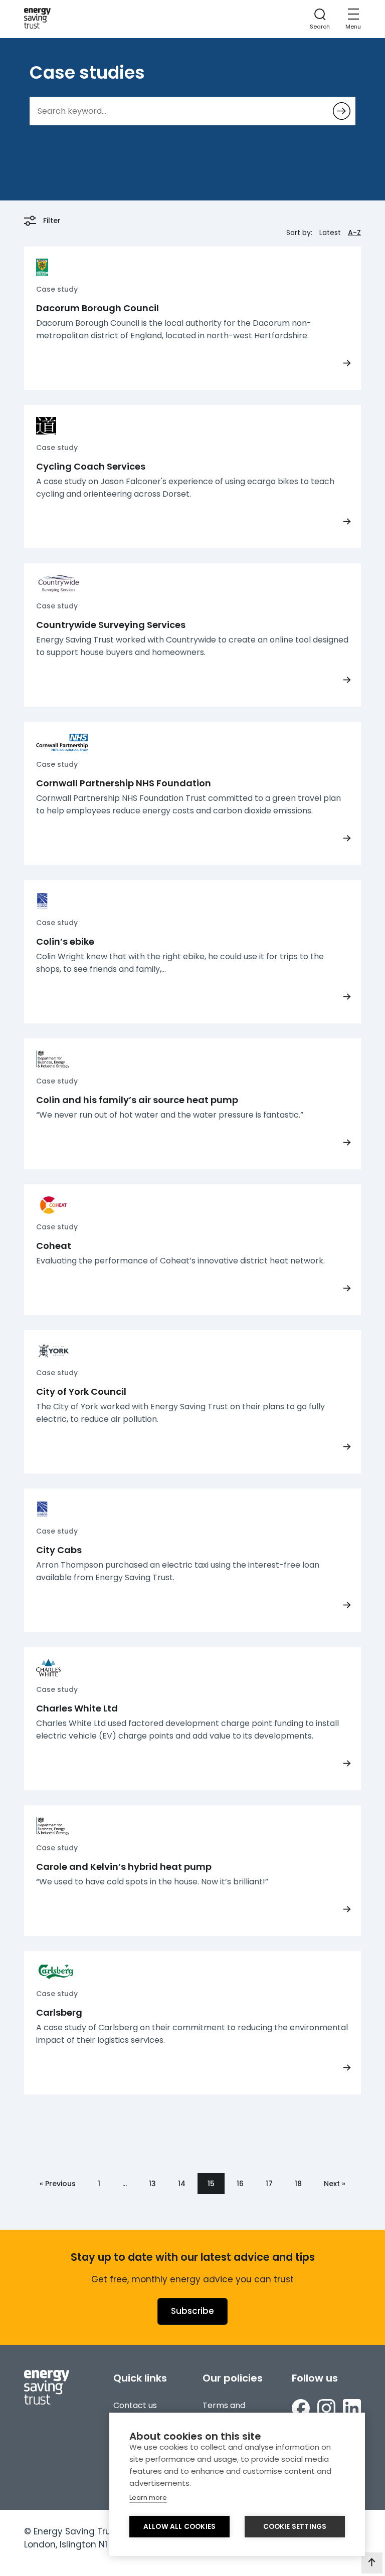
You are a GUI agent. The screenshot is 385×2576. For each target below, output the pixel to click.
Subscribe (192, 2311)
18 (298, 2184)
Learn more (148, 2498)
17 (269, 2184)
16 (240, 2184)
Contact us (135, 2405)
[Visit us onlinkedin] (352, 2410)
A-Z (354, 233)
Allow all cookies (179, 2527)
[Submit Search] (342, 111)
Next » (335, 2184)
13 (152, 2184)
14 (182, 2184)
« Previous (58, 2184)
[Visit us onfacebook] (301, 2410)
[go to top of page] (372, 2563)
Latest (330, 233)
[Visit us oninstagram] (326, 2410)
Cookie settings (295, 2527)
